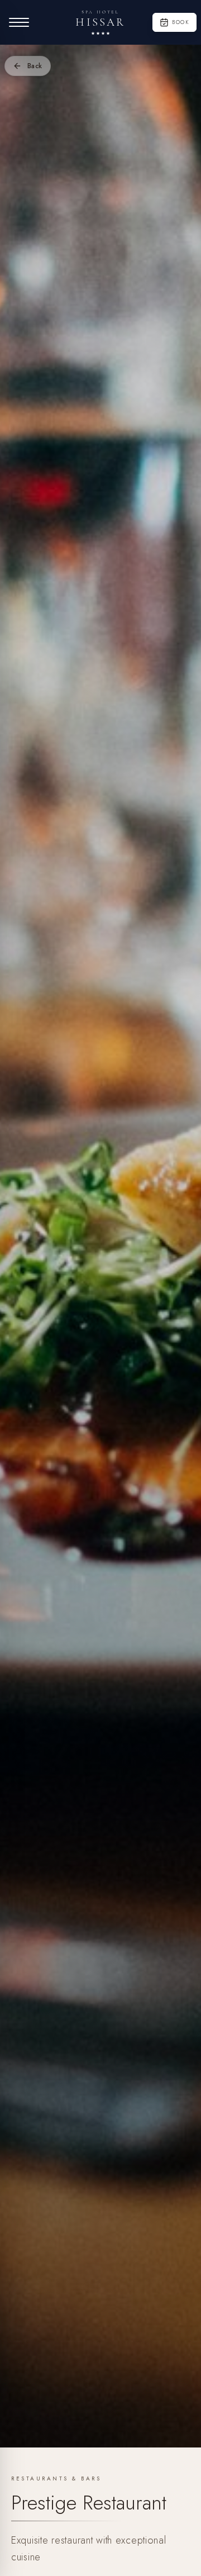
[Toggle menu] (19, 22)
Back (35, 66)
